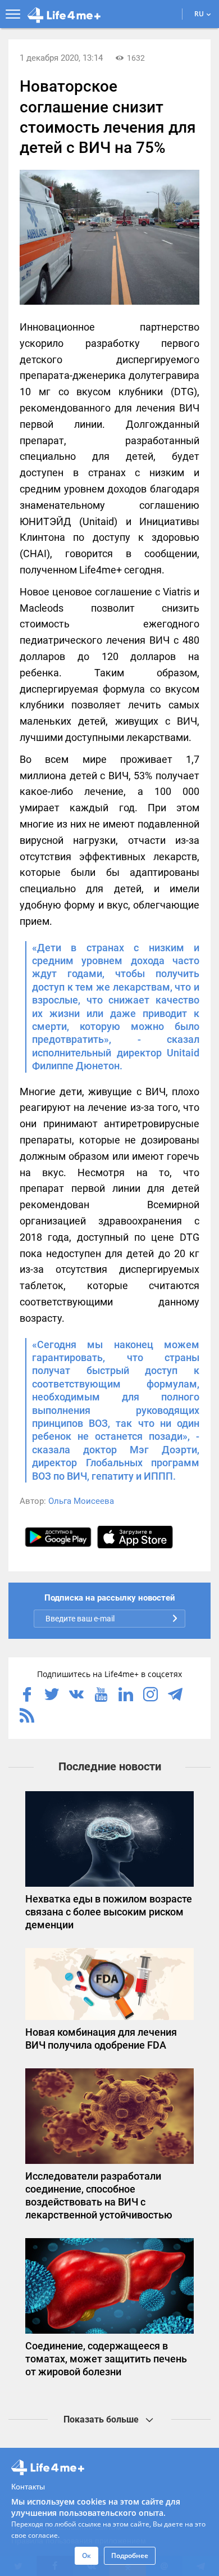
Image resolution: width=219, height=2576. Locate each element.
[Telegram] (175, 1696)
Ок (86, 2555)
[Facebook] (27, 1696)
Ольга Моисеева (81, 1501)
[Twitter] (52, 1696)
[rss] (27, 1716)
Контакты (28, 2486)
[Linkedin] (126, 1696)
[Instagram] (150, 1696)
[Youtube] (101, 1696)
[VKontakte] (76, 1696)
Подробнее (130, 2555)
